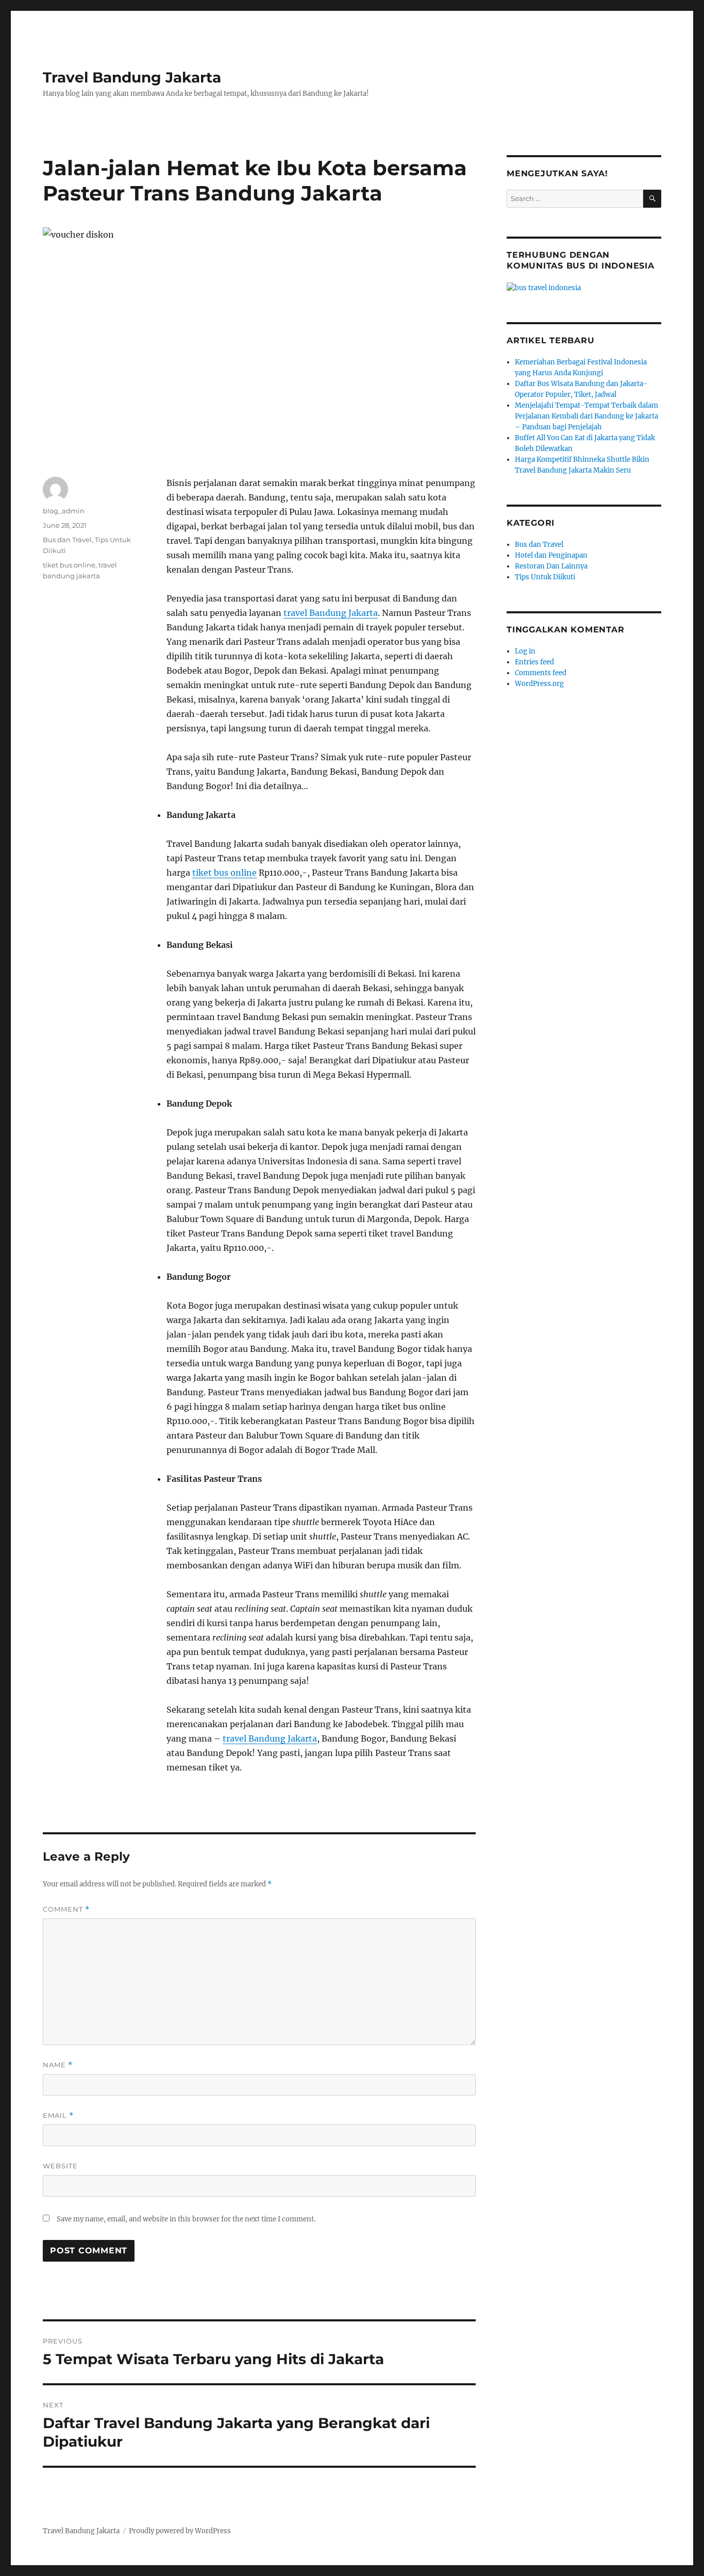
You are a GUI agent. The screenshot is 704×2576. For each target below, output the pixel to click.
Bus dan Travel (67, 540)
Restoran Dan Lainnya (551, 566)
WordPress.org (539, 684)
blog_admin (64, 511)
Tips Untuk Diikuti (545, 577)
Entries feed (534, 662)
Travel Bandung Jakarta (132, 77)
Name (58, 2065)
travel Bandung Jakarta (331, 613)
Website (60, 2166)
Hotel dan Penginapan (551, 555)
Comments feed (541, 673)
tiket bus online (224, 873)
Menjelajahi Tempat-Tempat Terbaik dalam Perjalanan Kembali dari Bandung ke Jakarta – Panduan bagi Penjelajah (586, 416)
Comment (66, 1909)
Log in (525, 651)
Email (58, 2115)
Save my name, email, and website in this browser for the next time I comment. (186, 2219)
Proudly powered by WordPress (180, 2531)
